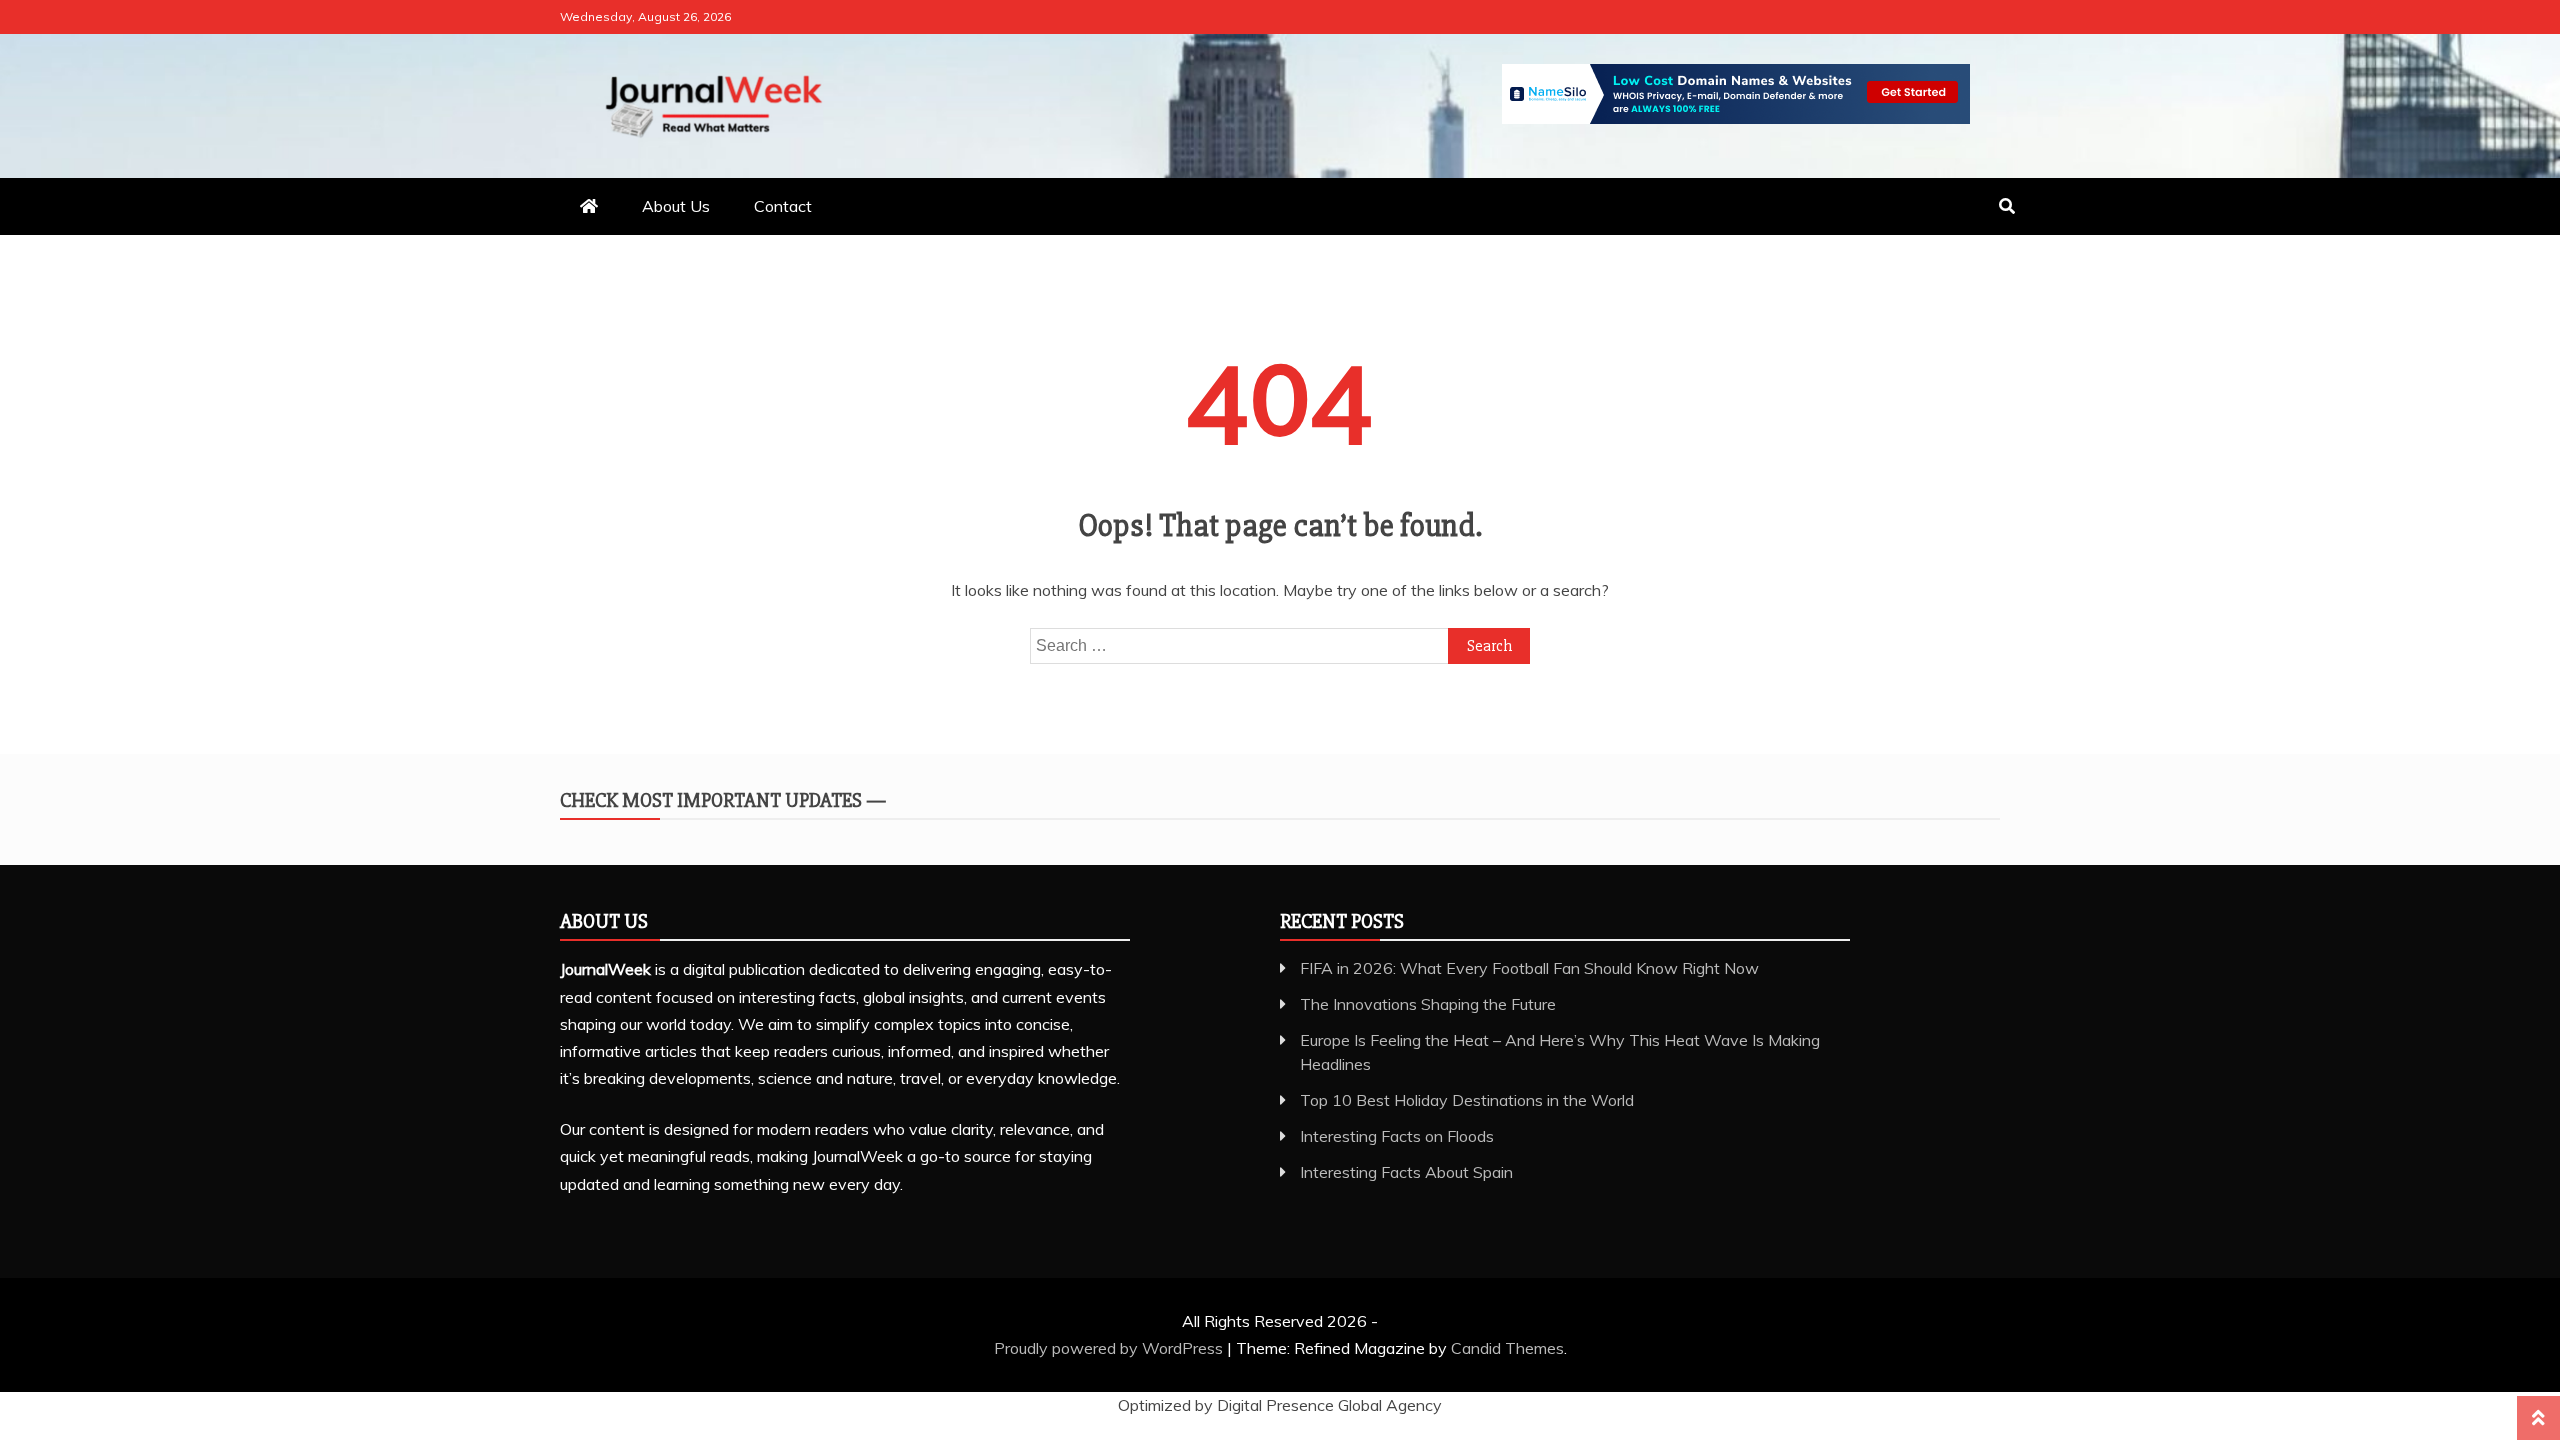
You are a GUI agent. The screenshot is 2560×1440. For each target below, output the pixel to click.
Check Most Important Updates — (723, 800)
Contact (783, 206)
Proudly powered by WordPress (1110, 1348)
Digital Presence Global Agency (1329, 1405)
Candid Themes (1507, 1348)
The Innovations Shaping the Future (1428, 1004)
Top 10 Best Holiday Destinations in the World (1467, 1100)
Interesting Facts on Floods (1397, 1136)
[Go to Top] (2538, 1418)
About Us (676, 206)
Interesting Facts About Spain (1406, 1172)
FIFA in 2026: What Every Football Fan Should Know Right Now (1529, 968)
